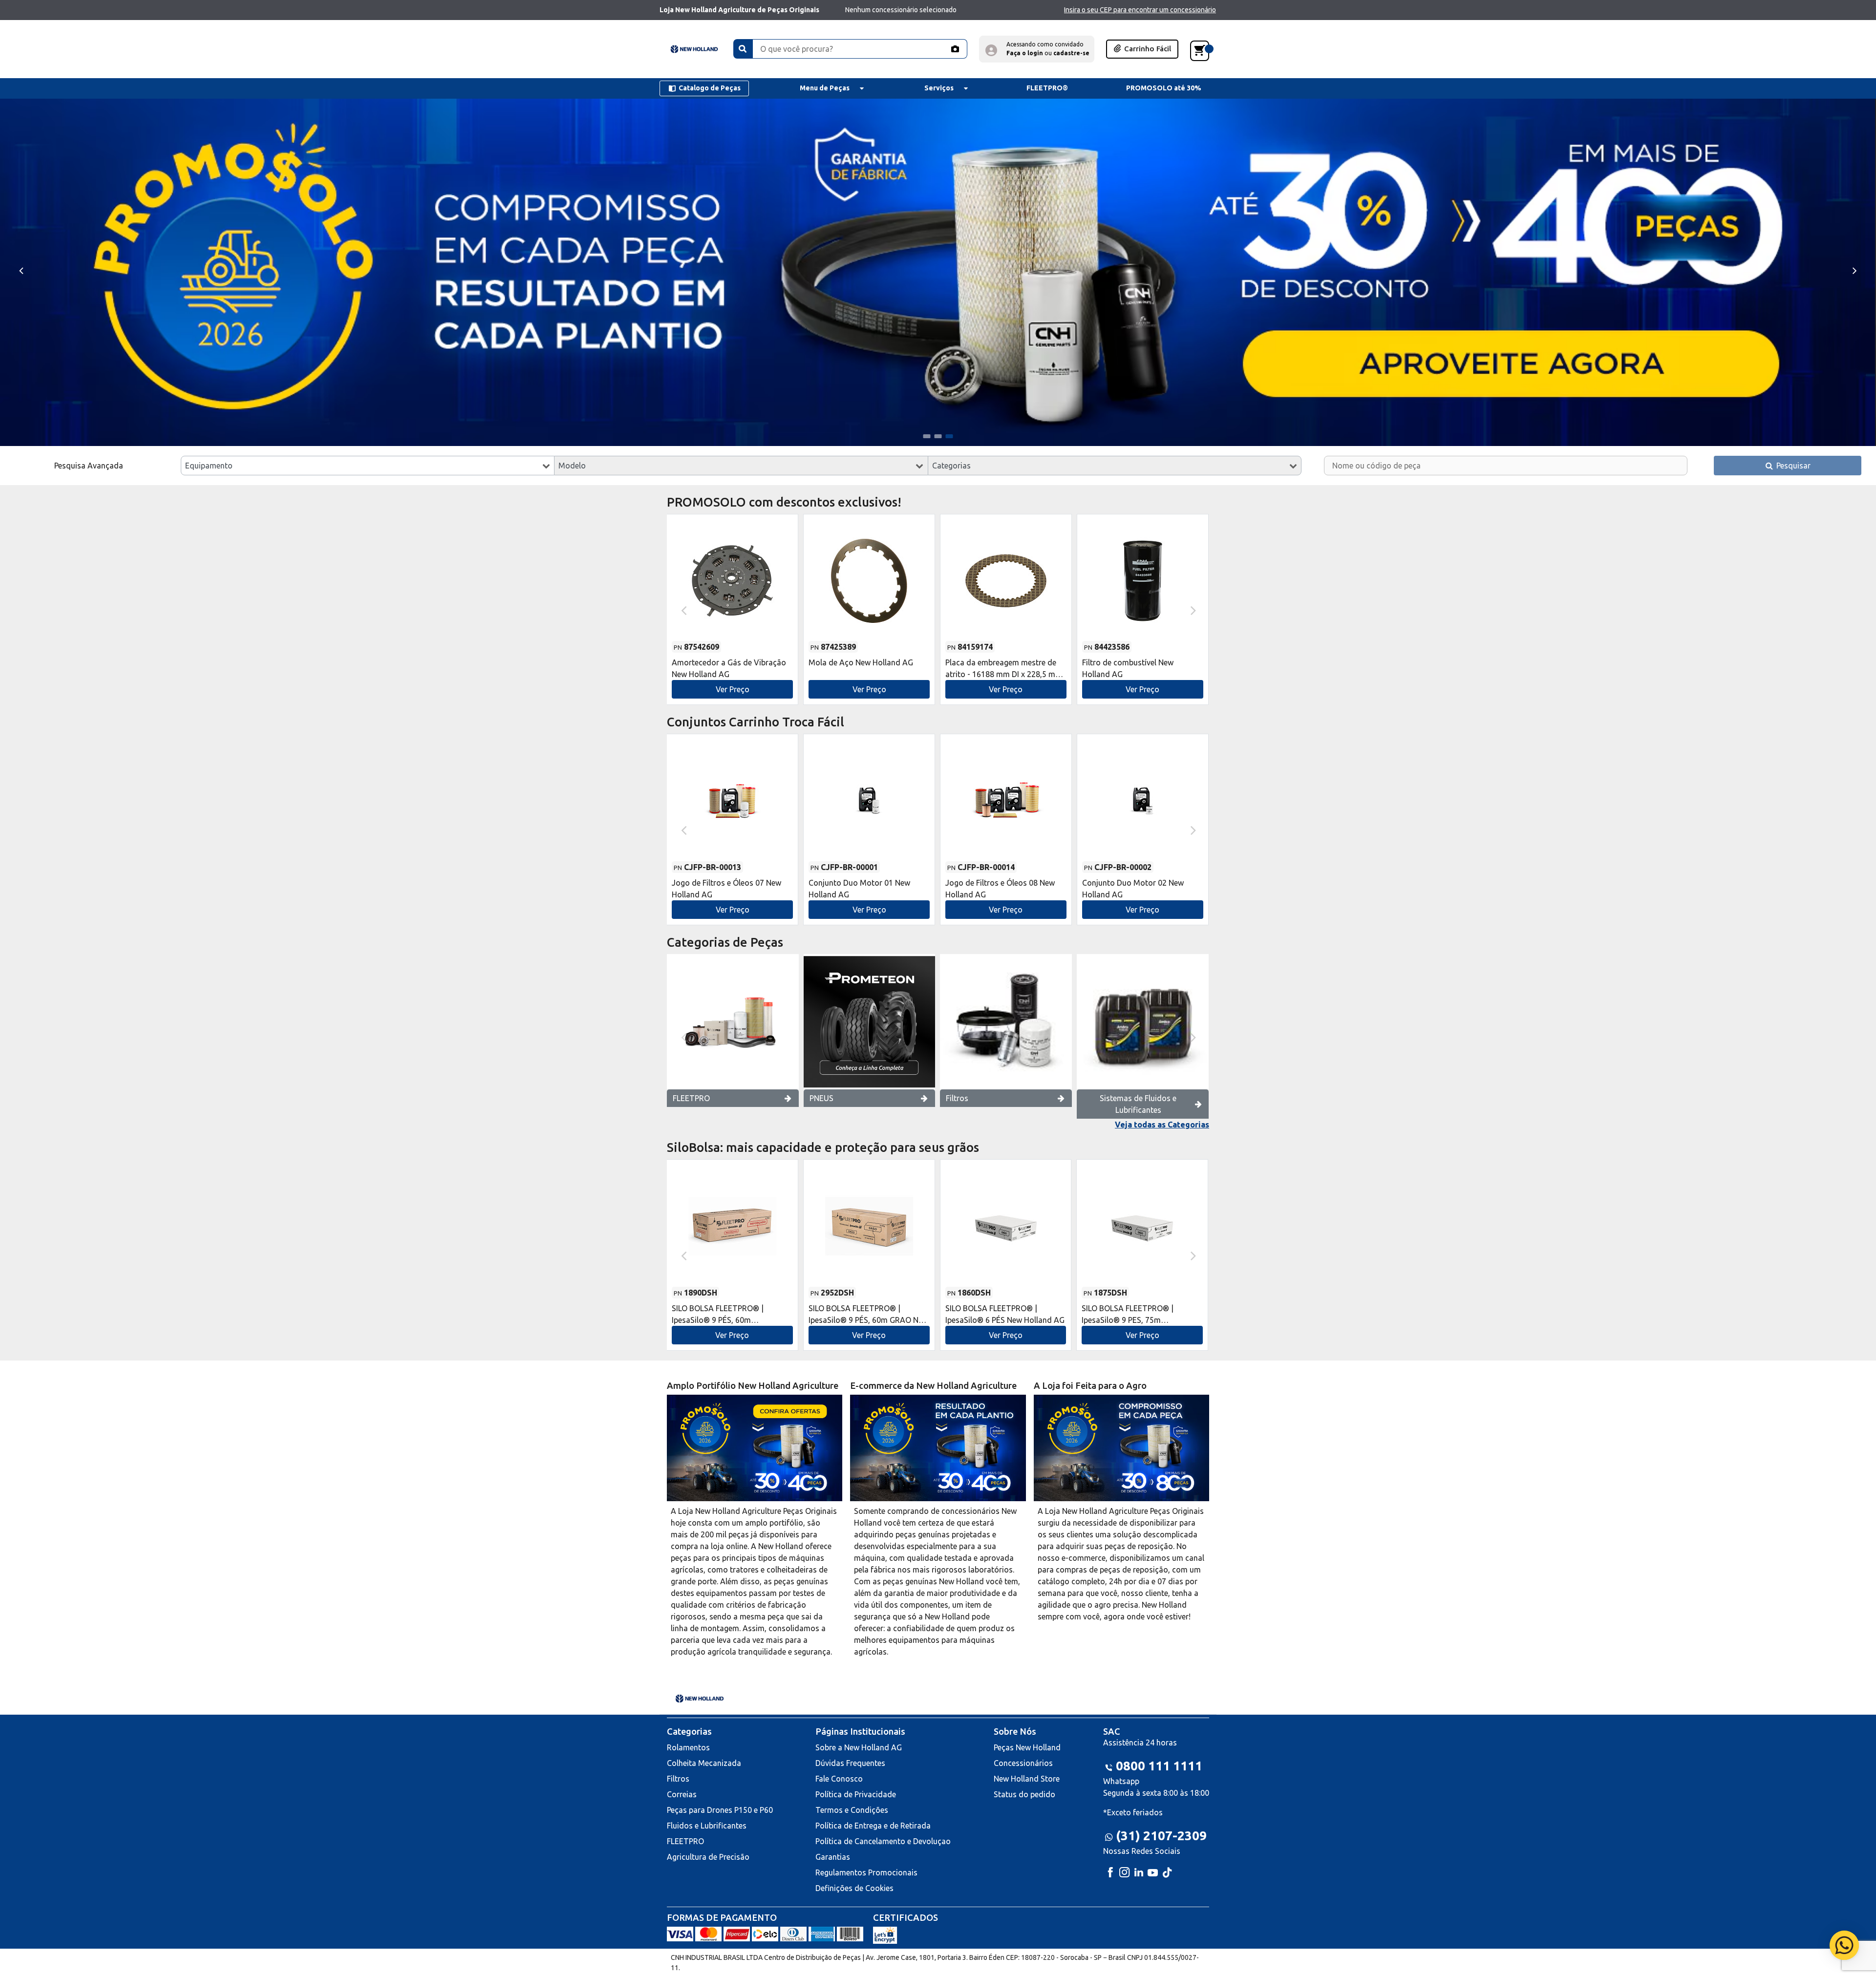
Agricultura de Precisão (708, 1857)
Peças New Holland (1027, 1747)
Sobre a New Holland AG (859, 1747)
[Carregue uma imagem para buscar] (955, 49)
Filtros (957, 1098)
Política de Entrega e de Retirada (873, 1826)
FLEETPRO (691, 1098)
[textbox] (368, 466)
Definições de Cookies (854, 1888)
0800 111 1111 (1159, 1766)
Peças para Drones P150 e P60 (720, 1810)
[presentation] (21, 270)
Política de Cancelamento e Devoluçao (883, 1841)
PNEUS (821, 1098)
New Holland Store (1027, 1779)
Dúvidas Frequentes (850, 1763)
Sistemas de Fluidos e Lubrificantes (1138, 1104)
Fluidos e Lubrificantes (707, 1826)
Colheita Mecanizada (704, 1763)
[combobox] (368, 466)
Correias (682, 1794)
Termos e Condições (852, 1810)
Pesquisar (1792, 466)
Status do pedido (1024, 1794)
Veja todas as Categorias (1162, 1125)
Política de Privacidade (856, 1794)
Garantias (833, 1857)
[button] (1037, 49)
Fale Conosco (839, 1779)
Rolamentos (688, 1747)
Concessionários (1023, 1763)
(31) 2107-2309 (1161, 1836)
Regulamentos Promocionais (866, 1872)
